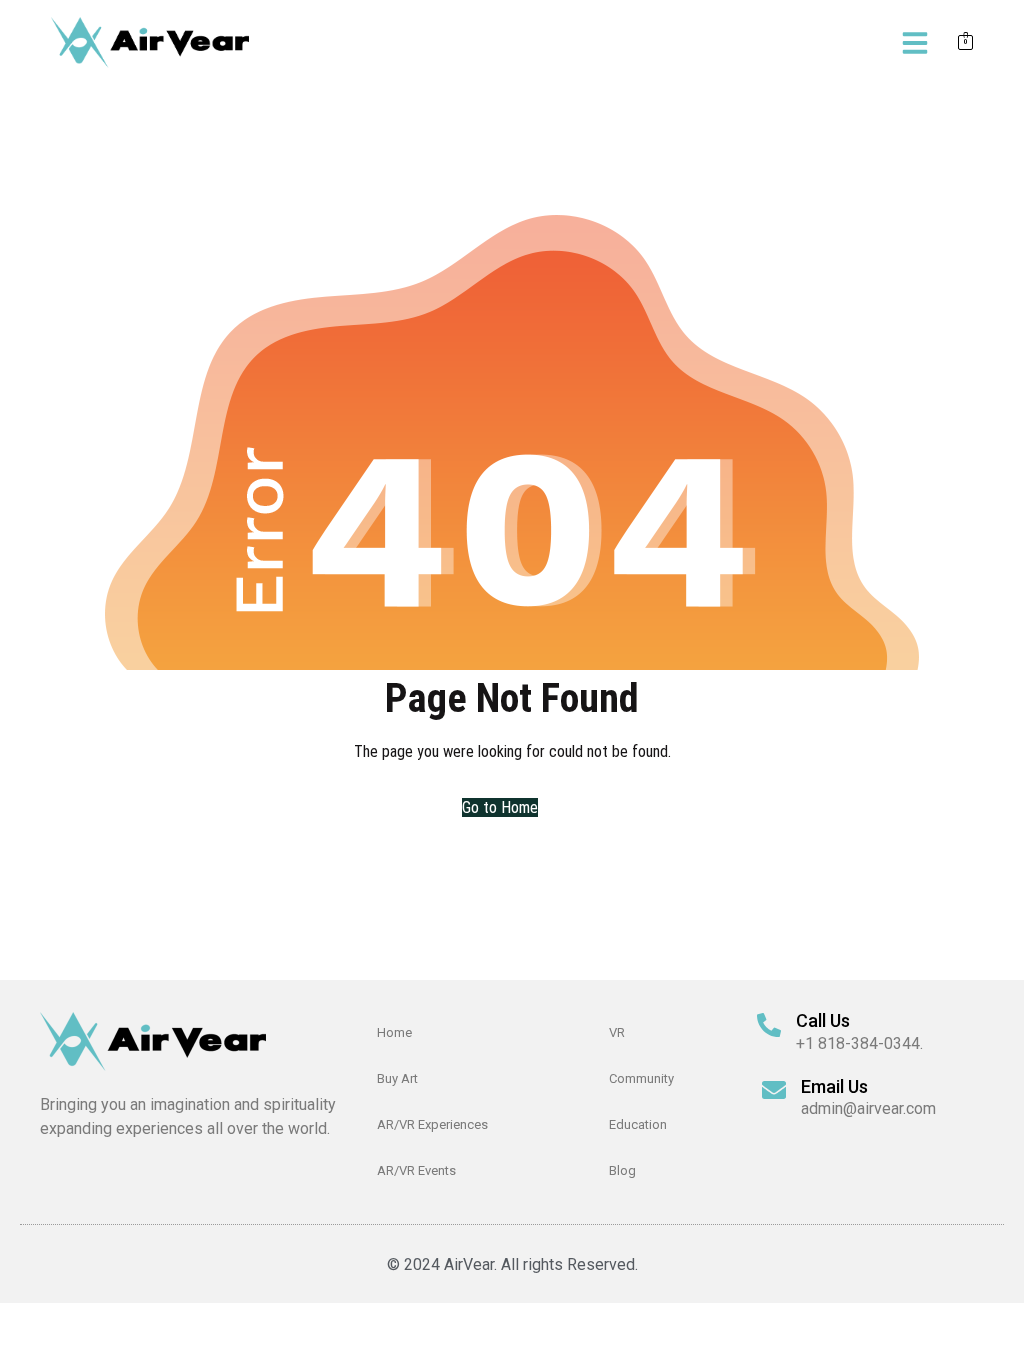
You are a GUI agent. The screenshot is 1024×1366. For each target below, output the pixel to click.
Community (641, 1078)
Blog (622, 1170)
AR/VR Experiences (432, 1124)
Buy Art (397, 1078)
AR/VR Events (416, 1170)
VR (617, 1032)
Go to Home (500, 807)
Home (394, 1032)
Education (638, 1124)
